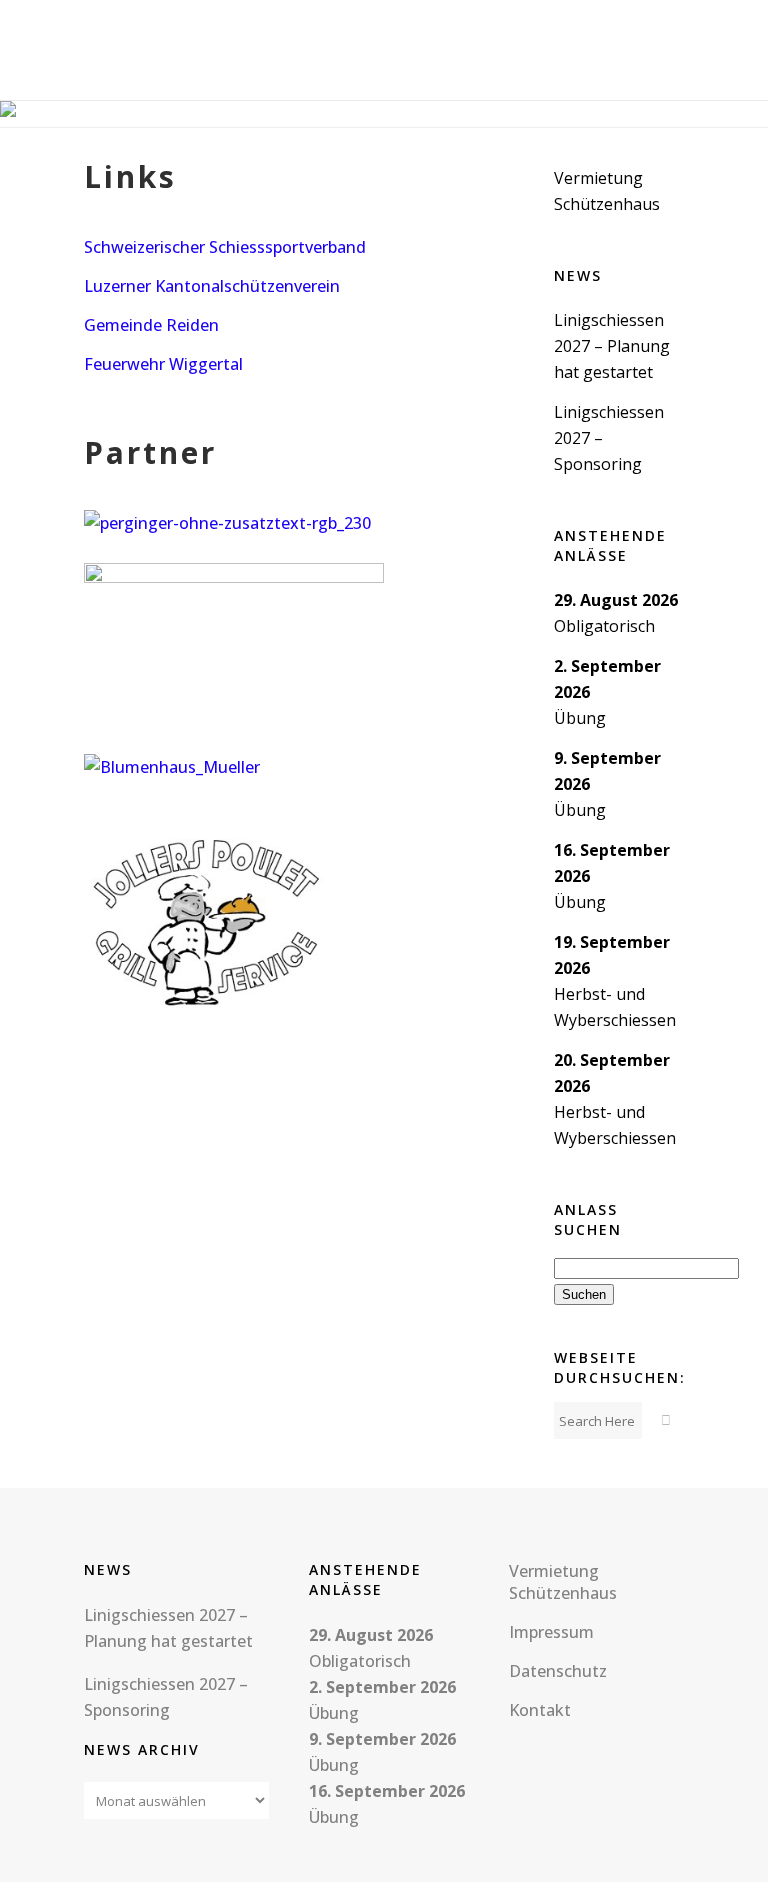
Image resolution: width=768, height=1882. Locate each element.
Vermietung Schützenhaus (563, 1582)
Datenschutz (558, 1671)
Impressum (551, 1632)
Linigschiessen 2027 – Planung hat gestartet (612, 346)
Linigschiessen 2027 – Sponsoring (166, 1697)
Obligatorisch (604, 626)
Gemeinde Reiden (151, 325)
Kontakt (540, 1710)
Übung (580, 718)
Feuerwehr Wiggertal (163, 364)
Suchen (587, 1294)
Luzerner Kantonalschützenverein (212, 286)
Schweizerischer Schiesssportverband (225, 247)
